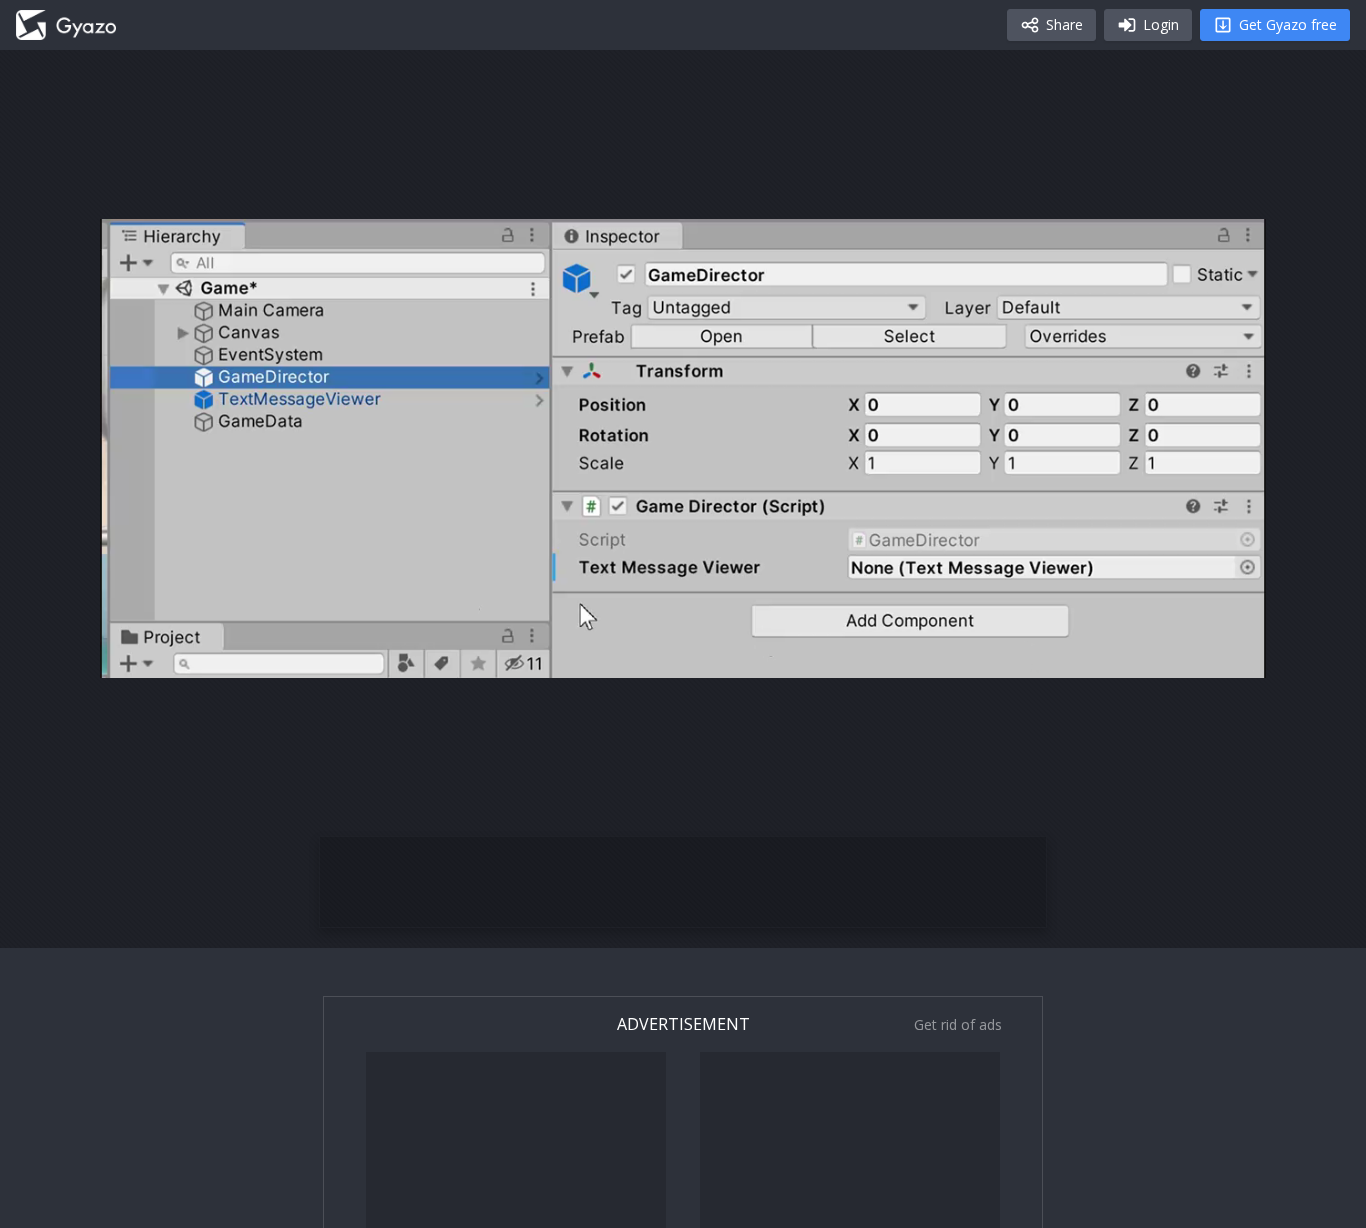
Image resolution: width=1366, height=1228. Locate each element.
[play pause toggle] (136, 655)
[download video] (1134, 655)
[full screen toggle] (1230, 655)
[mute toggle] (184, 655)
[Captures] (66, 25)
